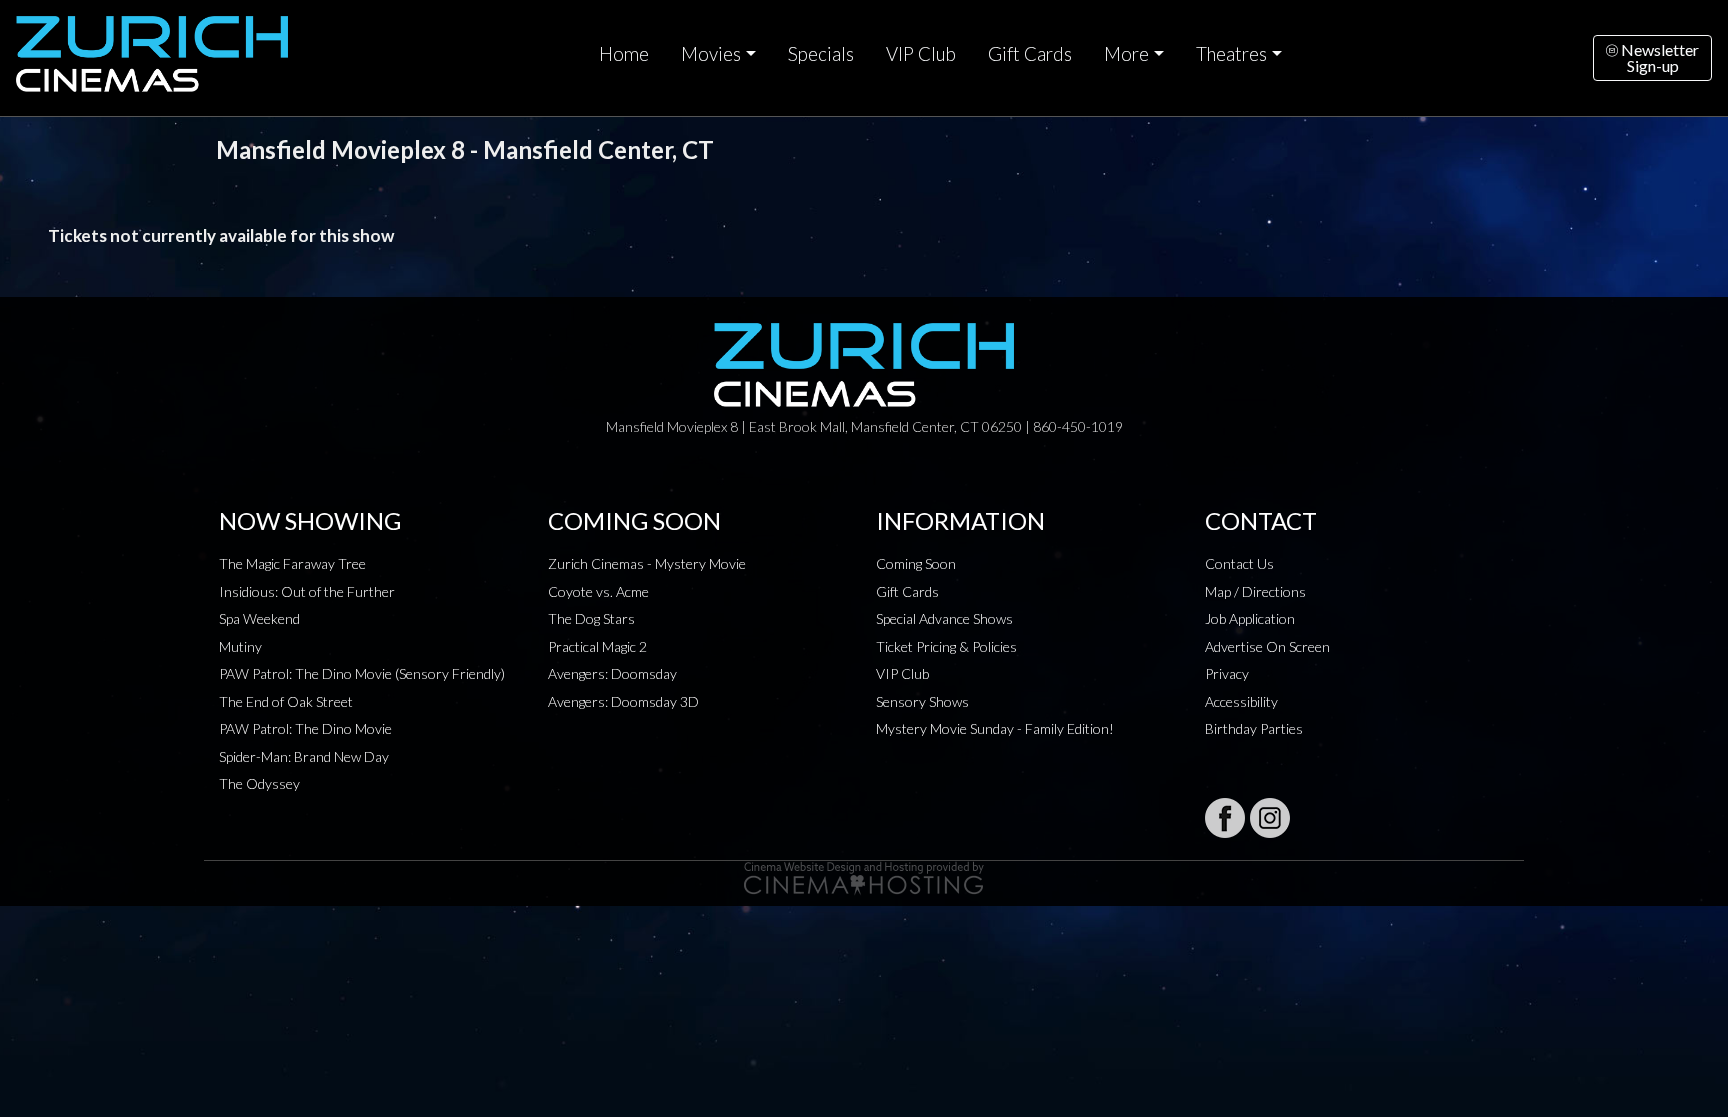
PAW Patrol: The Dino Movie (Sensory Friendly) (362, 673)
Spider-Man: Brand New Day (304, 756)
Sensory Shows (922, 701)
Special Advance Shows (944, 618)
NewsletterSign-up (1658, 57)
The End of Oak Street (286, 701)
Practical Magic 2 (597, 646)
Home (624, 54)
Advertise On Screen (1267, 646)
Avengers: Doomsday (612, 673)
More (1126, 54)
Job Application (1250, 618)
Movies (711, 54)
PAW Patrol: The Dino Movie (305, 728)
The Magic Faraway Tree (292, 563)
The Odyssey (259, 783)
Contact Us (1239, 563)
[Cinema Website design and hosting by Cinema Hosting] (864, 876)
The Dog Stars (591, 618)
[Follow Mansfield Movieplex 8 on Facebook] (1225, 818)
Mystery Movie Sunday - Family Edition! (995, 728)
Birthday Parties (1254, 728)
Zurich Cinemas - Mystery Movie (647, 563)
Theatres (1231, 54)
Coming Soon (916, 563)
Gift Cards (1030, 54)
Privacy (1227, 673)
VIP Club (921, 54)
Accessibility (1241, 701)
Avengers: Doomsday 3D (623, 701)
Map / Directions (1255, 591)
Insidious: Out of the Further (307, 591)
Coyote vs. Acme (598, 591)
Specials (821, 54)
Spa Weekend (259, 618)
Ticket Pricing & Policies (946, 646)
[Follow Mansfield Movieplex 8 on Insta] (1270, 818)
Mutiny (240, 646)
